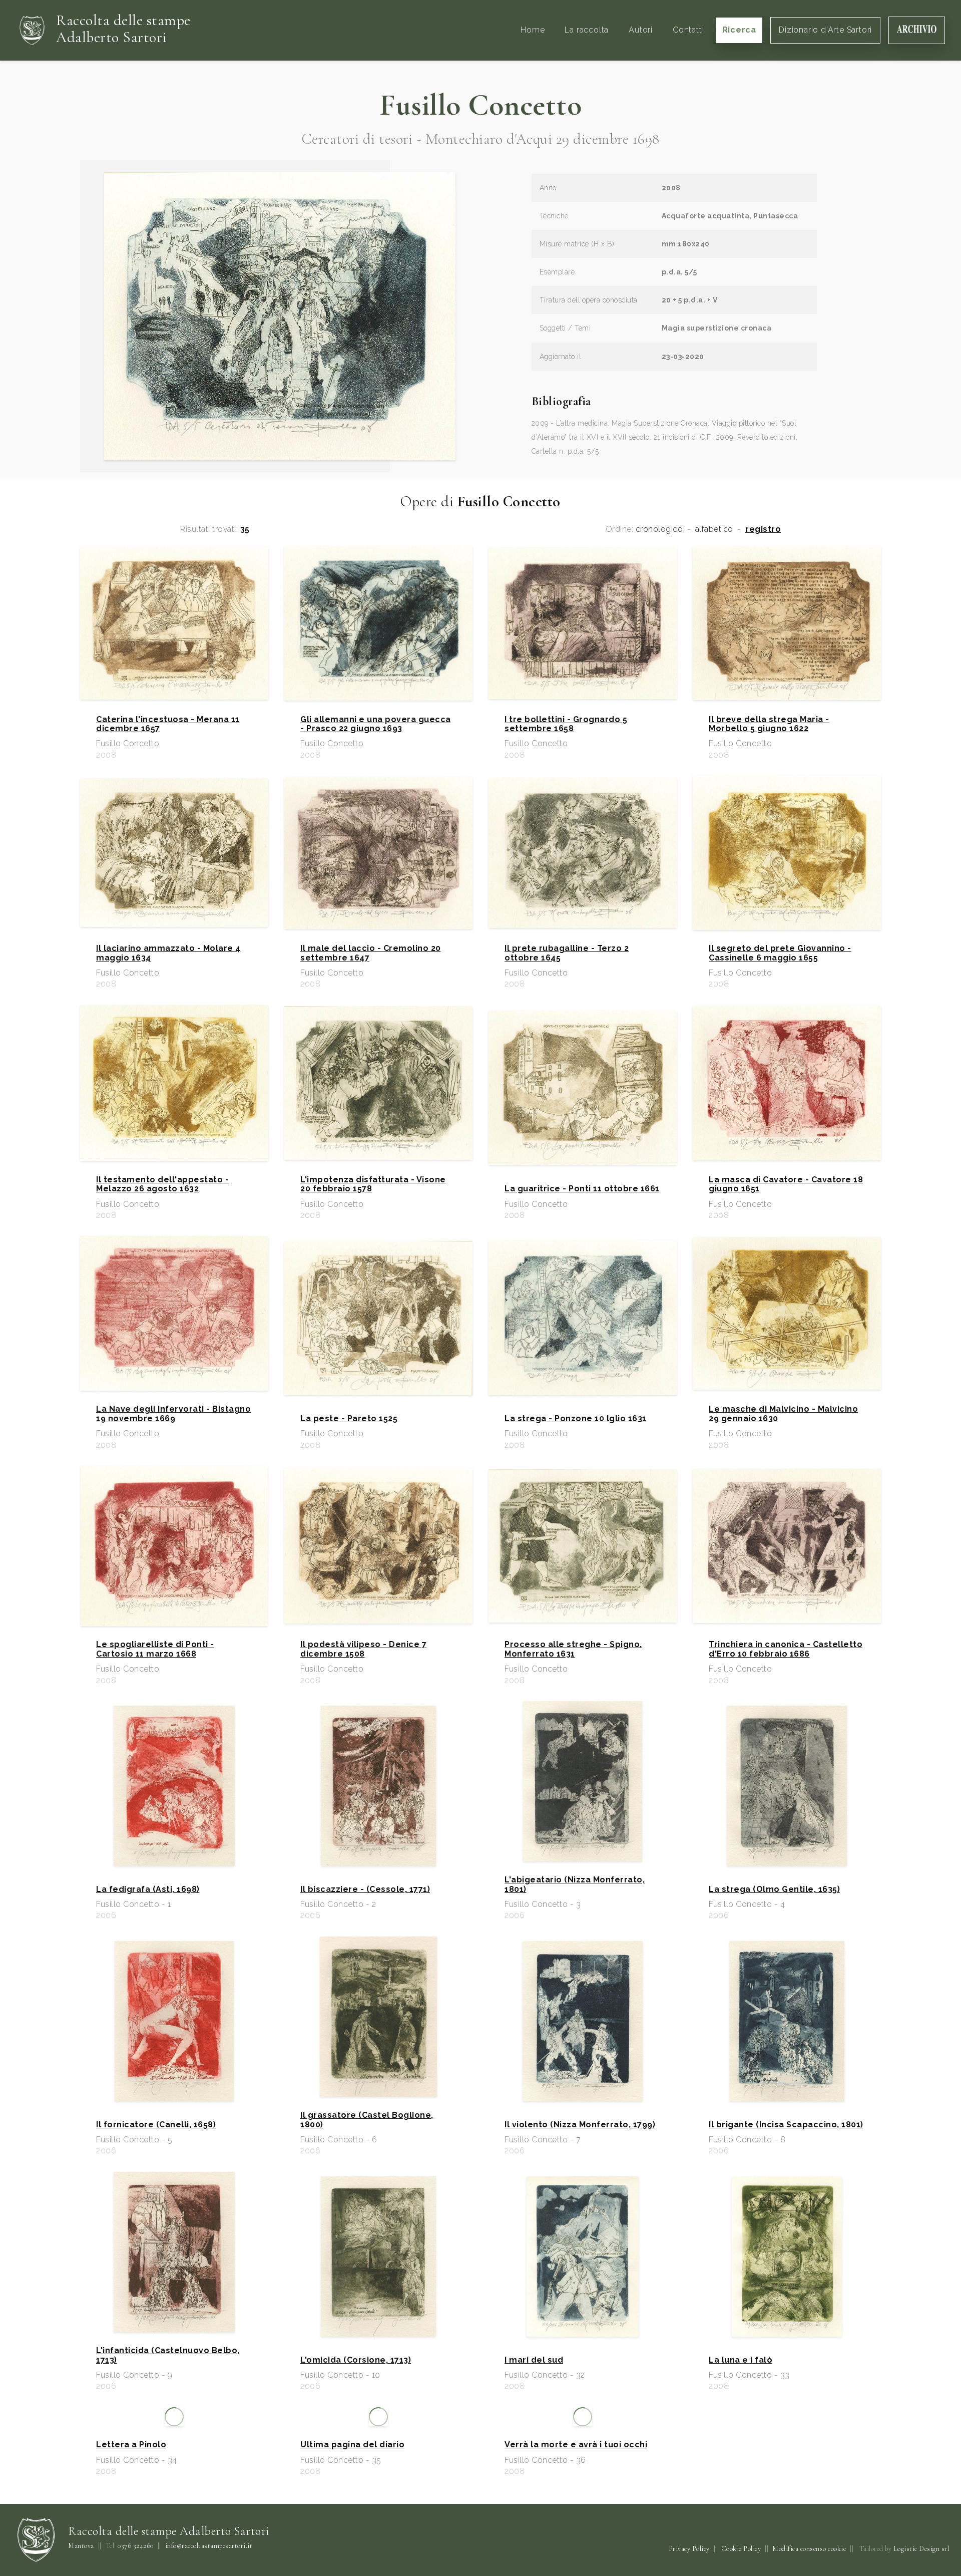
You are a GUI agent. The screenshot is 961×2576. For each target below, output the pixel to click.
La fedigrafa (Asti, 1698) (148, 1889)
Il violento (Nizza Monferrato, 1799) (580, 2125)
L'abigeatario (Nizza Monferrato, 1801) (575, 1884)
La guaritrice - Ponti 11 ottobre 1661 (582, 1189)
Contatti (688, 30)
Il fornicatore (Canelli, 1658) (156, 2125)
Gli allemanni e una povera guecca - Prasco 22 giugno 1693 (376, 724)
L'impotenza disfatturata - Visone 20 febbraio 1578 (373, 1184)
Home (533, 30)
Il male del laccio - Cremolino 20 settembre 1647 (371, 953)
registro (763, 529)
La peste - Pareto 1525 (349, 1419)
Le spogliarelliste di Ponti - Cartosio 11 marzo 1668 (155, 1649)
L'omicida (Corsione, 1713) (356, 2360)
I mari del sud (534, 2360)
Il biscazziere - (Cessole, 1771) (365, 1889)
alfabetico (714, 529)
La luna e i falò (741, 2360)
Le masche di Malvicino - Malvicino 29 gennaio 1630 (783, 1414)
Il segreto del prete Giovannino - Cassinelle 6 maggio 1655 (780, 953)
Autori (641, 30)
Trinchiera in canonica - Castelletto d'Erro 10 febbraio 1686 (786, 1649)
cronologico (659, 529)
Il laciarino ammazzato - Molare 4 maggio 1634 (168, 953)
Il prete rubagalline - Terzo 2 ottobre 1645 (567, 953)
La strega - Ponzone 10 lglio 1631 (576, 1419)
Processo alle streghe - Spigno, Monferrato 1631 (573, 1649)
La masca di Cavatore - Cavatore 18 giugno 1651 (786, 1184)
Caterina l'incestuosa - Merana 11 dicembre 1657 (168, 724)
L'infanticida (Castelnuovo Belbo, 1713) (168, 2355)
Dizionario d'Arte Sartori (825, 30)
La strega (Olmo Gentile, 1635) (774, 1889)
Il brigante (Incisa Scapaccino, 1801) (786, 2125)
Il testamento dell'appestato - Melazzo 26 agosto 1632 (162, 1184)
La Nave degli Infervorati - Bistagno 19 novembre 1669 (173, 1414)
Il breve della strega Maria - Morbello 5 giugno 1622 (769, 724)
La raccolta (587, 30)
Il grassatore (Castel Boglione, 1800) (367, 2120)
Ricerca (740, 30)
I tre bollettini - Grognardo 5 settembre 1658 (566, 724)
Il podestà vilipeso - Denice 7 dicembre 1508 (363, 1649)
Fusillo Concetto (480, 105)
